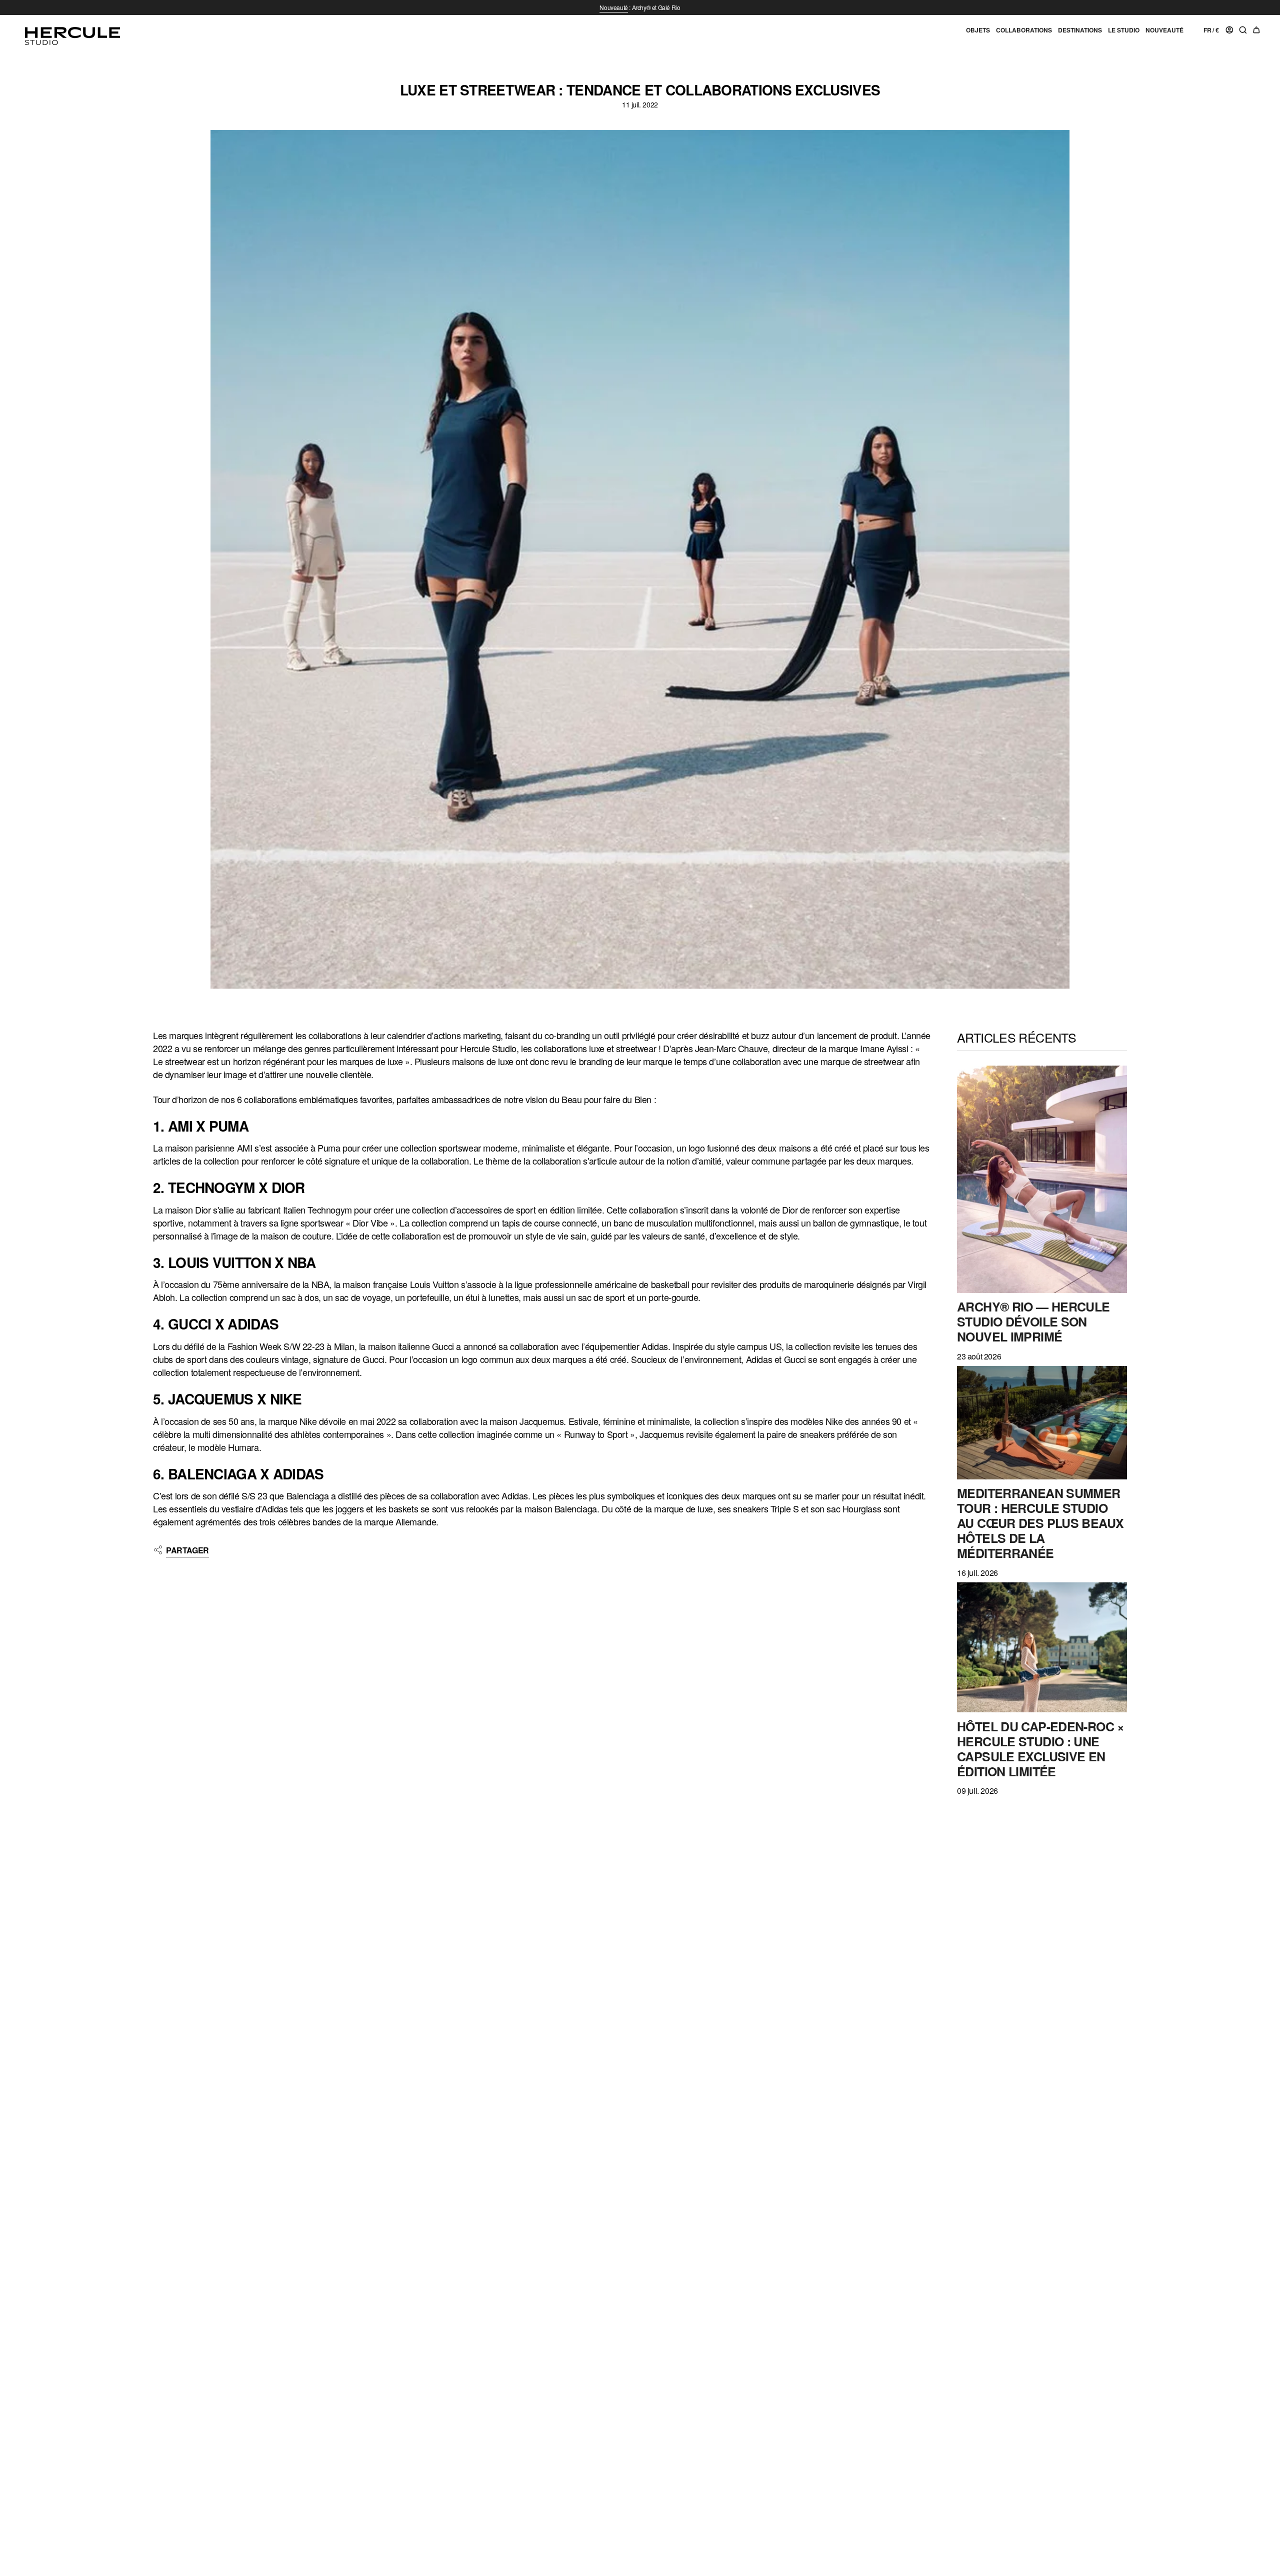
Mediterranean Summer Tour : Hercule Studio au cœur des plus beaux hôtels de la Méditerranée (1040, 1523)
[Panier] (1256, 30)
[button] (978, 34)
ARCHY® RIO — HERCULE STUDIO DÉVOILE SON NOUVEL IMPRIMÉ (1033, 1321)
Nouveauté (613, 7)
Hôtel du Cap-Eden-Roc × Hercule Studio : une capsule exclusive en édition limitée (1041, 1749)
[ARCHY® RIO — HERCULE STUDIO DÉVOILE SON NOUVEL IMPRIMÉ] (1042, 1179)
